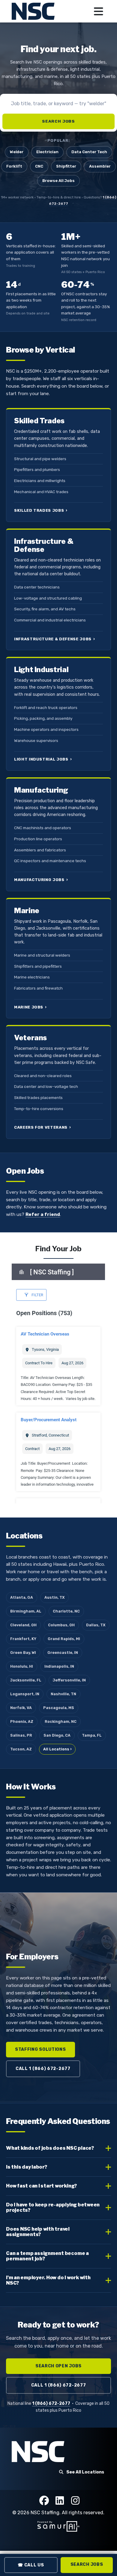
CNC (39, 166)
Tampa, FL (92, 1735)
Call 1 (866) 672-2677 (43, 2069)
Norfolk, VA (21, 1708)
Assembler (100, 166)
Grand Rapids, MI (64, 1639)
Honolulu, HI (22, 1666)
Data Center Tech (89, 152)
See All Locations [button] (85, 2472)
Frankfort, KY (23, 1639)
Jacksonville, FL (26, 1680)
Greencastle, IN (63, 1653)
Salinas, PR (21, 1735)
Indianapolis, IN (59, 1666)
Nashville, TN (63, 1694)
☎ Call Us (31, 2565)
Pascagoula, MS (59, 1708)
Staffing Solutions (40, 2049)
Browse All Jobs (58, 181)
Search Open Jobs (58, 2366)
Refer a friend (43, 1214)
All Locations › (57, 1749)
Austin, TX (54, 1597)
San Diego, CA (57, 1735)
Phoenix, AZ (22, 1721)
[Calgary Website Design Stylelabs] (58, 2526)
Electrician (47, 152)
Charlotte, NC (66, 1611)
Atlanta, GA (22, 1597)
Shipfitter (66, 166)
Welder (17, 152)
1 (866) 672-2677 (51, 2403)
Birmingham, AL (26, 1611)
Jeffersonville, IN (69, 1680)
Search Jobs (58, 121)
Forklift (14, 166)
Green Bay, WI (23, 1653)
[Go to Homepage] (34, 11)
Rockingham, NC (61, 1721)
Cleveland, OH (23, 1625)
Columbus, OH (61, 1625)
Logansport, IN (25, 1694)
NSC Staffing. (46, 2513)
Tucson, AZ (21, 1749)
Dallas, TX (96, 1625)
